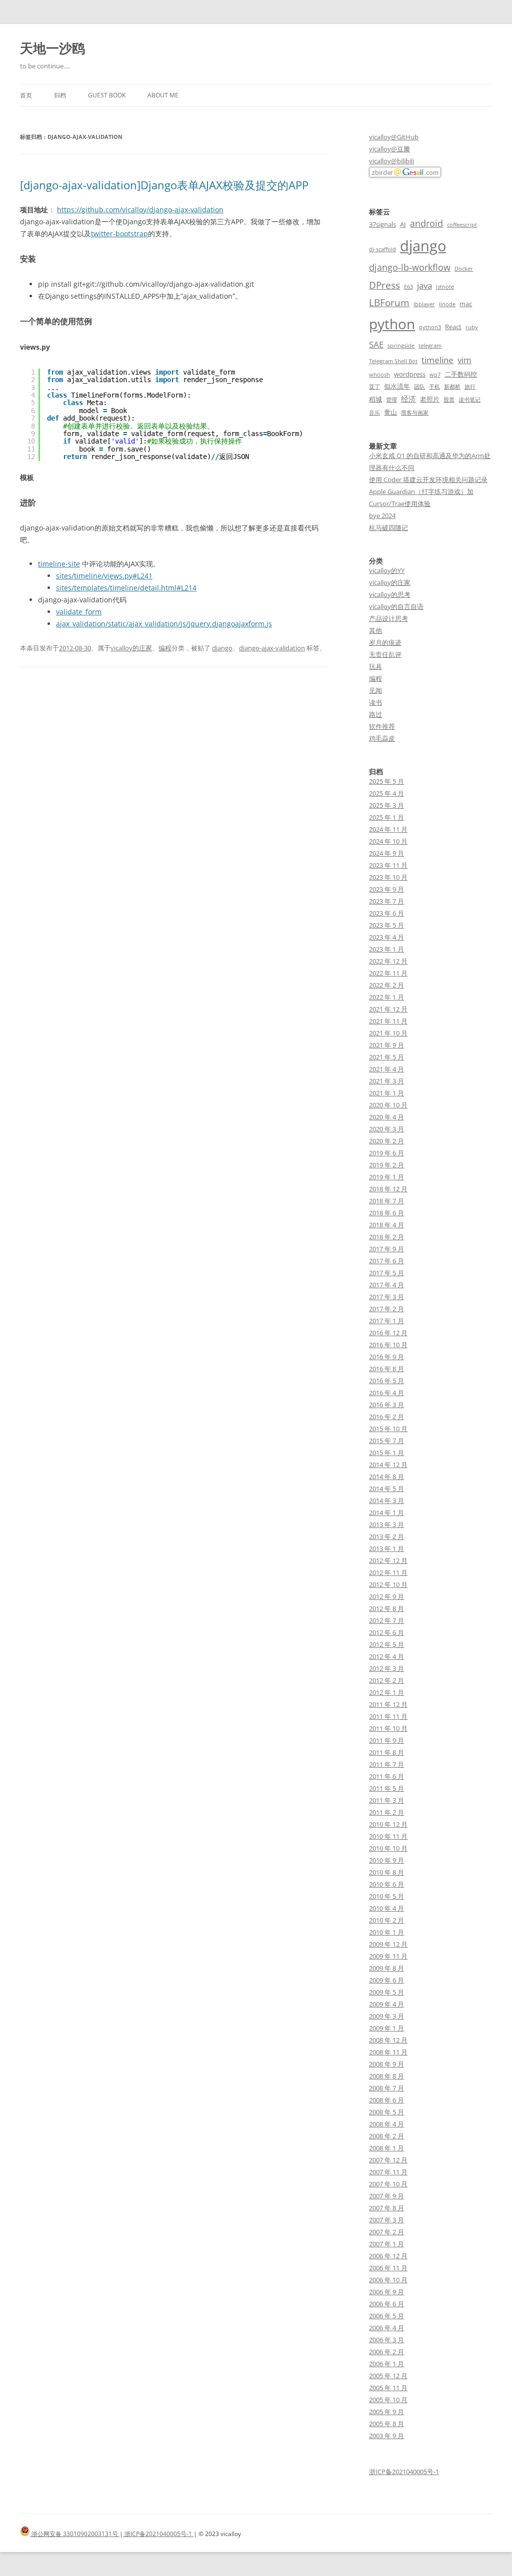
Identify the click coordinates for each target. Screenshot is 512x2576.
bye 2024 (382, 515)
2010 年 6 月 (386, 1884)
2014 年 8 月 (386, 1477)
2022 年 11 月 (388, 973)
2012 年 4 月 (386, 1656)
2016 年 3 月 (386, 1405)
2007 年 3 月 (386, 2220)
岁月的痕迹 (385, 642)
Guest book (107, 95)
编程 (165, 648)
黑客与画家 (415, 413)
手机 (434, 387)
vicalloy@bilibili (391, 161)
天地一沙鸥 (52, 48)
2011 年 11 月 (388, 1716)
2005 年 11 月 (388, 2388)
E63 (408, 287)
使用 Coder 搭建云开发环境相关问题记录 (428, 480)
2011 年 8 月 (386, 1752)
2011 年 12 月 (388, 1704)
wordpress (410, 374)
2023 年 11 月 (388, 865)
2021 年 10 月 (388, 1033)
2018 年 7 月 (386, 1201)
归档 (60, 95)
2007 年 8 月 (386, 2208)
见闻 (375, 690)
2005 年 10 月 (388, 2400)
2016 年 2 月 (386, 1417)
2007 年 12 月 (388, 2160)
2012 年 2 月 (386, 1680)
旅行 (470, 387)
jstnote (445, 287)
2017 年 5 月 (386, 1273)
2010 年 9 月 (386, 1860)
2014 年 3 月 (386, 1501)
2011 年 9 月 (386, 1740)
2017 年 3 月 (386, 1297)
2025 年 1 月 (386, 817)
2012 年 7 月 (386, 1620)
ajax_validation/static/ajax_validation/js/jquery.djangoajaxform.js (164, 624)
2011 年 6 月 (386, 1776)
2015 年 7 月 (386, 1441)
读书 (375, 702)
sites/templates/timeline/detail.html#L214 (126, 588)
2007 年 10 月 (388, 2184)
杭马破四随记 (388, 527)
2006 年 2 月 (386, 2352)
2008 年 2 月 (386, 2136)
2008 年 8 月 (386, 2076)
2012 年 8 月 (386, 1608)
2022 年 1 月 (386, 997)
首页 (26, 95)
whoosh (379, 375)
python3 (430, 327)
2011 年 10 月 (388, 1728)
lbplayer (424, 304)
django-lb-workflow (410, 267)
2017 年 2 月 (386, 1309)
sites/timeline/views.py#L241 (104, 576)
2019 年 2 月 (386, 1165)
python (392, 324)
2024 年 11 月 (388, 829)
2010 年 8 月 (386, 1872)
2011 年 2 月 (386, 1812)
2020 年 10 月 (388, 1105)
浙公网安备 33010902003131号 (75, 2534)
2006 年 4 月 (386, 2328)
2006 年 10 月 (388, 2280)
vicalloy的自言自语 (396, 606)
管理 (391, 400)
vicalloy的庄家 (131, 648)
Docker (464, 269)
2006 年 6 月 (386, 2304)
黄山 (390, 412)
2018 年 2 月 (386, 1237)
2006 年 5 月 (386, 2316)
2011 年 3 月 (386, 1800)
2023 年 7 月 (386, 901)
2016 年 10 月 (388, 1345)
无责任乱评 (385, 654)
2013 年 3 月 (386, 1525)
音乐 (374, 413)
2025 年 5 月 (386, 781)
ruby (472, 327)
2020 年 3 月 (386, 1129)
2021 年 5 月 (386, 1057)
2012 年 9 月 (386, 1596)
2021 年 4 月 (386, 1069)
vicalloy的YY (387, 570)
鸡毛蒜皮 (382, 738)
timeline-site (59, 564)
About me (163, 95)
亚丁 (374, 387)
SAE (376, 344)
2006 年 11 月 (388, 2268)
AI (403, 224)
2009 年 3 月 (386, 2016)
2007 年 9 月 (386, 2196)
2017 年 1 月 (386, 1321)
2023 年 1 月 (386, 949)
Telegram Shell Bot (393, 361)
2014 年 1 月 (386, 1513)
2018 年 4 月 (386, 1225)
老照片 (430, 399)
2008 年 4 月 (386, 2124)
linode (447, 304)
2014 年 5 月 (386, 1489)
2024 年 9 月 (386, 853)
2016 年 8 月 (386, 1369)
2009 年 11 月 (388, 1956)
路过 (375, 714)
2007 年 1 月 (386, 2244)
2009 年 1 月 (386, 2028)
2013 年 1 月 (386, 1548)
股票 (449, 400)
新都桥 (452, 387)
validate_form (79, 612)
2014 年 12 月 (388, 1465)
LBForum (389, 302)
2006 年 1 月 (386, 2364)
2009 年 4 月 (386, 2004)
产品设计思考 (388, 618)
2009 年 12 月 (388, 1944)
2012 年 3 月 (386, 1668)
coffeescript (462, 225)
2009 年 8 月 (386, 1968)
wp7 (435, 375)
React (453, 327)
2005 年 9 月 (386, 2412)
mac (466, 304)
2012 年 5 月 (386, 1644)
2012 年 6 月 (386, 1632)
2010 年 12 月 (388, 1824)
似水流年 (397, 386)
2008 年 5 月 (386, 2112)
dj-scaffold (382, 249)
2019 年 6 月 (386, 1153)
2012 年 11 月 (388, 1572)
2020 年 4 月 (386, 1117)
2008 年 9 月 (386, 2064)
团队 (419, 387)
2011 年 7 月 (386, 1764)
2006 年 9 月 (386, 2292)
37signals (382, 224)
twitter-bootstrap (119, 234)
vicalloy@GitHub (394, 137)
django (222, 648)
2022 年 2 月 (386, 985)
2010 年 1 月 (386, 1932)
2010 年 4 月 (386, 1908)
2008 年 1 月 (386, 2148)
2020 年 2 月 (386, 1141)
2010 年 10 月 (388, 1848)
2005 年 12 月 (388, 2376)
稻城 (375, 399)
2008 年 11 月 (388, 2052)
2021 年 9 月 (386, 1045)
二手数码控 (461, 374)
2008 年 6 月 (386, 2100)
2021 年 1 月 (386, 1093)
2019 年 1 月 (386, 1177)
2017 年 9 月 (386, 1249)
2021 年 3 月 (386, 1081)
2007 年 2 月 (386, 2232)
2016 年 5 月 (386, 1381)
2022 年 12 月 (388, 961)
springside (401, 346)
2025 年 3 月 (386, 805)
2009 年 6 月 (386, 1980)
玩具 (375, 666)
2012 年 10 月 (388, 1584)
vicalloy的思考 (390, 594)
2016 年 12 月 (388, 1333)
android (426, 223)
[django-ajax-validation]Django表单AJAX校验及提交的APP (164, 185)
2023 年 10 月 (388, 877)
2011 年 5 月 (386, 1788)
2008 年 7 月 (386, 2088)
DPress (384, 285)
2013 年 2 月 (386, 1537)
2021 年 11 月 (388, 1021)
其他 (375, 630)
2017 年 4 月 (386, 1285)
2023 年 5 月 (386, 925)
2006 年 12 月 (388, 2256)
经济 (408, 399)
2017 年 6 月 (386, 1261)
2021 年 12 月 (388, 1009)
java (424, 285)
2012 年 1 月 (386, 1692)
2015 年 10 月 (388, 1429)
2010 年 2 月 (386, 1920)
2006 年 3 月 (386, 2340)
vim (464, 360)
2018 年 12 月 (388, 1189)
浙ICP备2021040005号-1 (404, 2472)
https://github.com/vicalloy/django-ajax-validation (140, 210)
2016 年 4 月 (386, 1393)
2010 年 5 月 (386, 1896)
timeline (437, 360)
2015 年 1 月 (386, 1453)
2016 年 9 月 (386, 1357)
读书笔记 (469, 400)
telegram (430, 346)
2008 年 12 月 (388, 2040)
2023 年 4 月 (386, 937)
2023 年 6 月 (386, 913)
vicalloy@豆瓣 (389, 149)
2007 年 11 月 (388, 2172)
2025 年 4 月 (386, 793)
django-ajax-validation (272, 648)
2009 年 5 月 (386, 1992)
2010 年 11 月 (388, 1836)
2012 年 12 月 (388, 1560)
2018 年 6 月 (386, 1213)
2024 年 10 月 (388, 841)
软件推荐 (382, 726)
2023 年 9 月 (386, 889)
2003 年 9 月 (386, 2436)
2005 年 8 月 (386, 2424)
